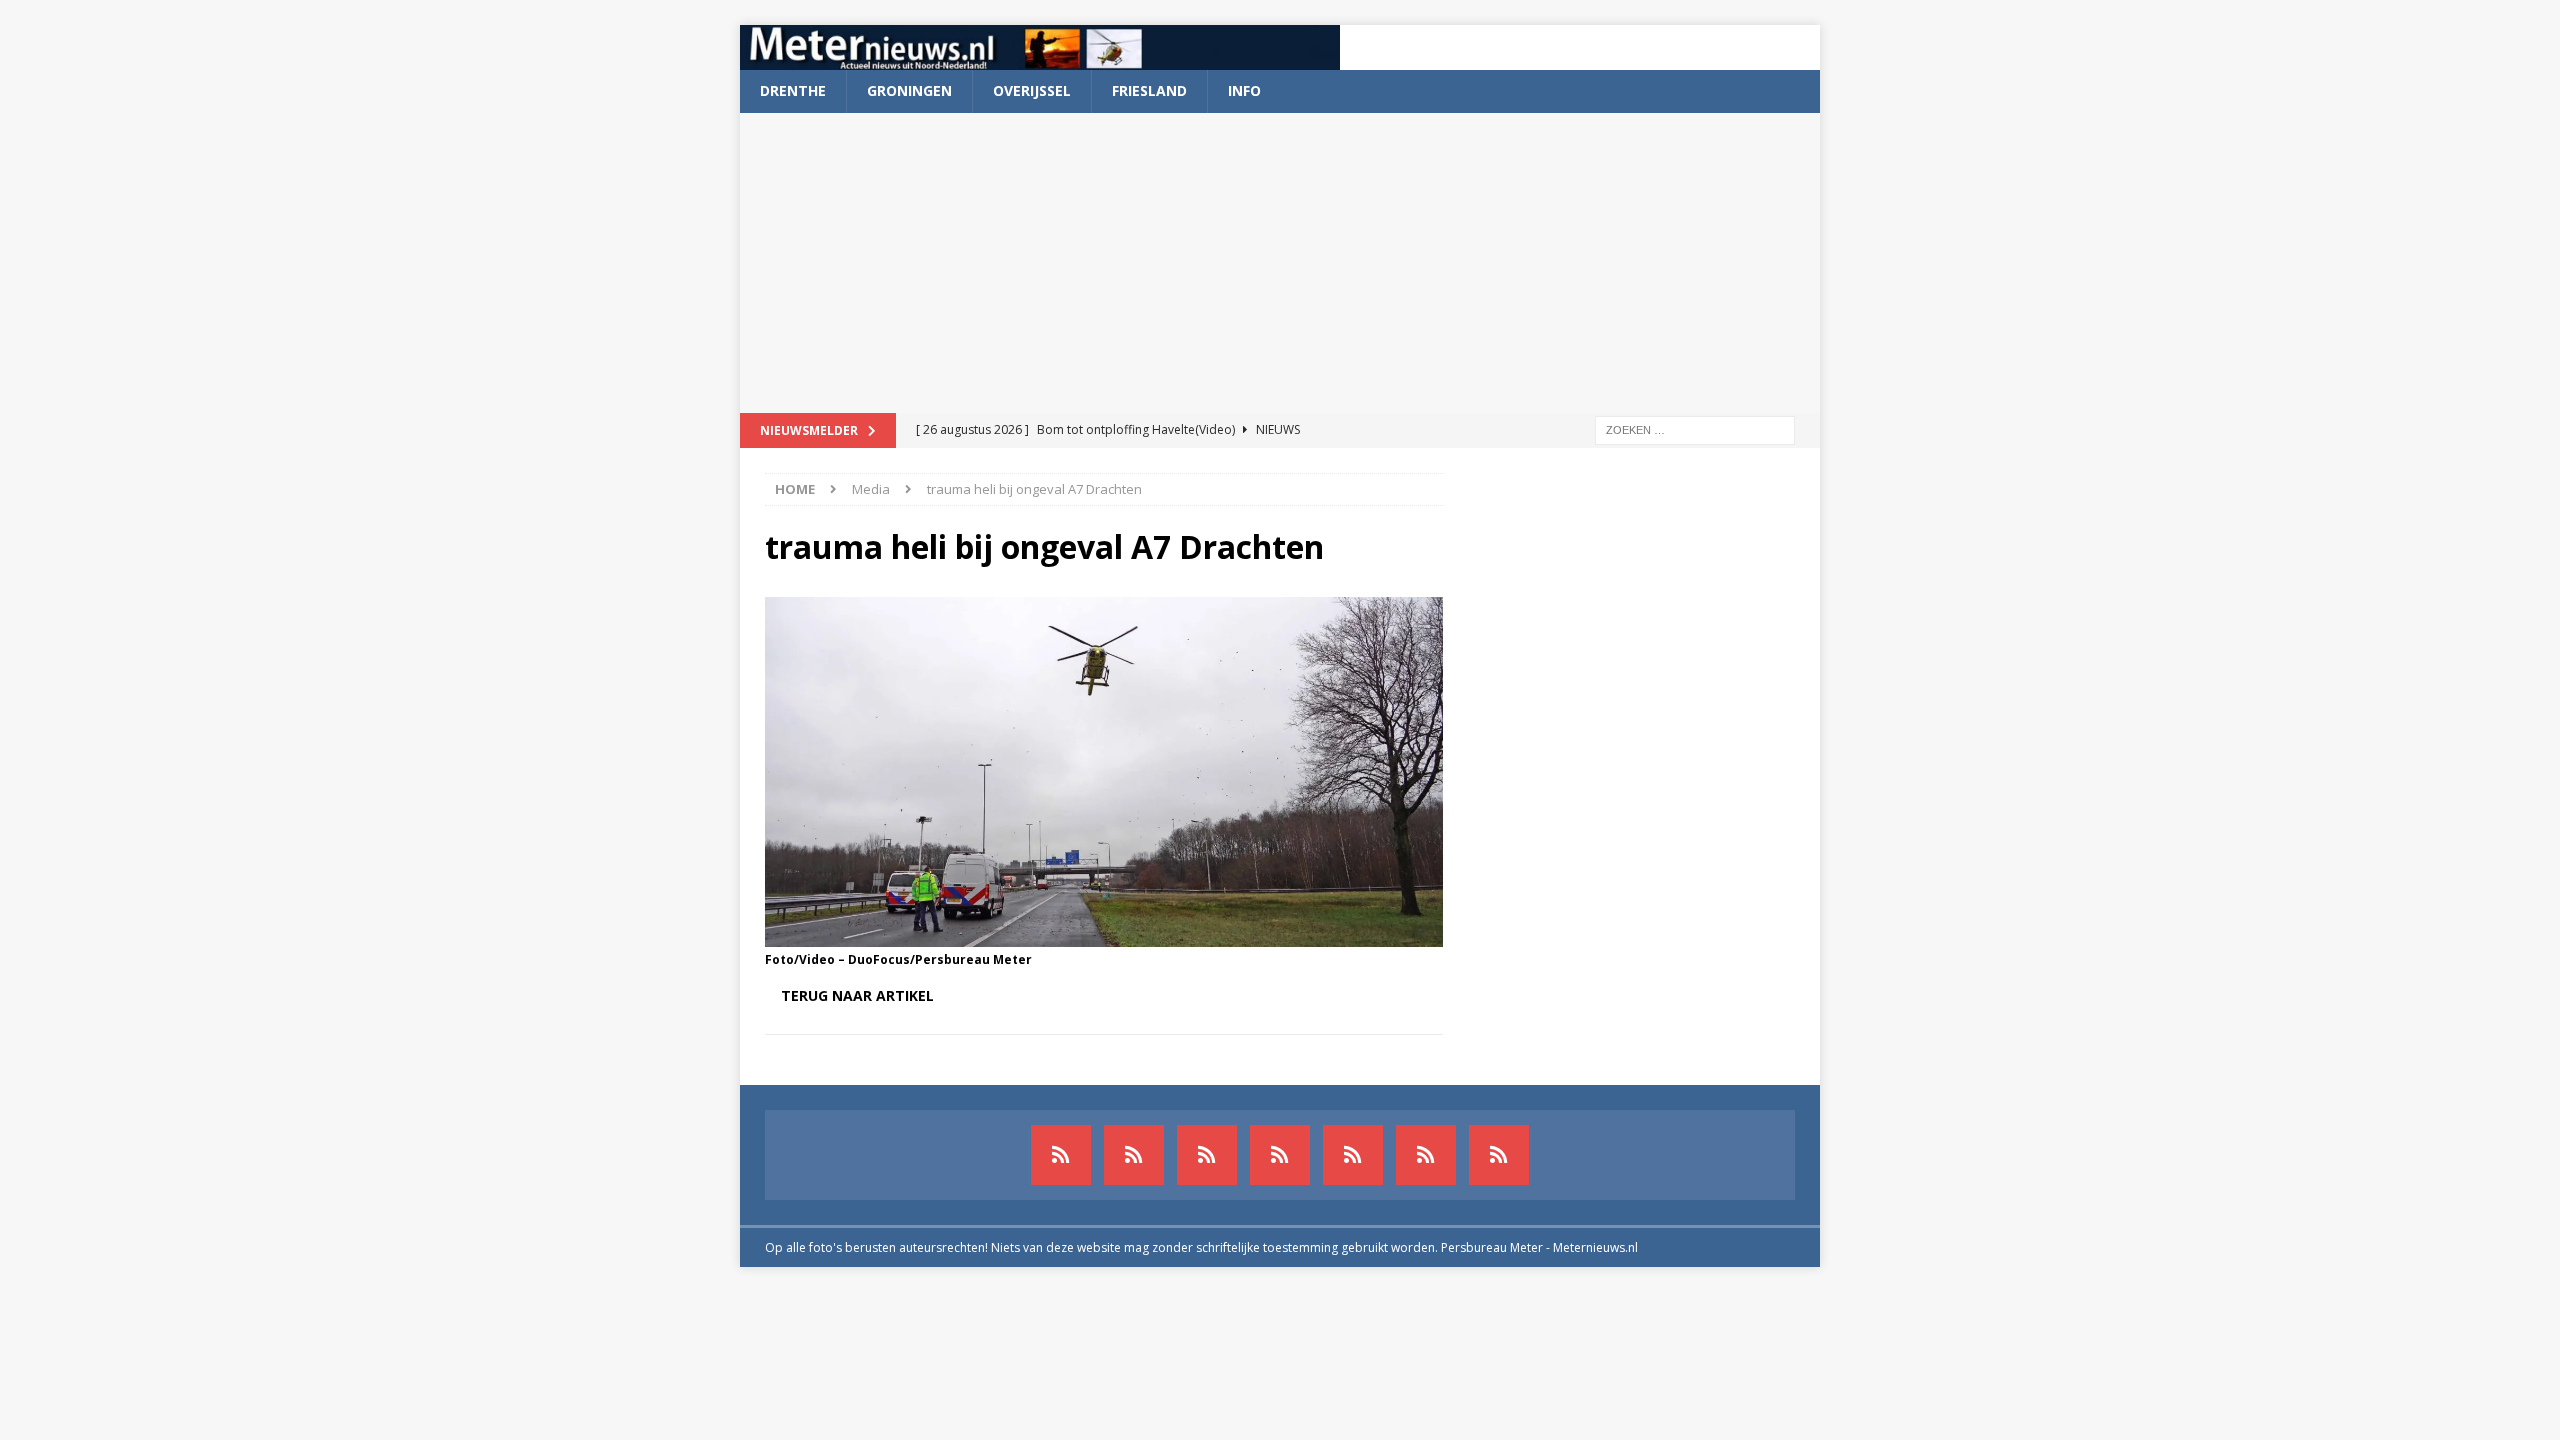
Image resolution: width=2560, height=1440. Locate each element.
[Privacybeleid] (1426, 1155)
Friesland (1149, 90)
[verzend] (1499, 1155)
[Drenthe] (1134, 1155)
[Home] (1280, 1155)
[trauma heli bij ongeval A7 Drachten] (1104, 934)
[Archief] (1061, 1155)
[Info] (1353, 1155)
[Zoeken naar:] (1695, 428)
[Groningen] (1207, 1155)
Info (1244, 90)
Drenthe (793, 90)
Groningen (909, 90)
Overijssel (1032, 90)
